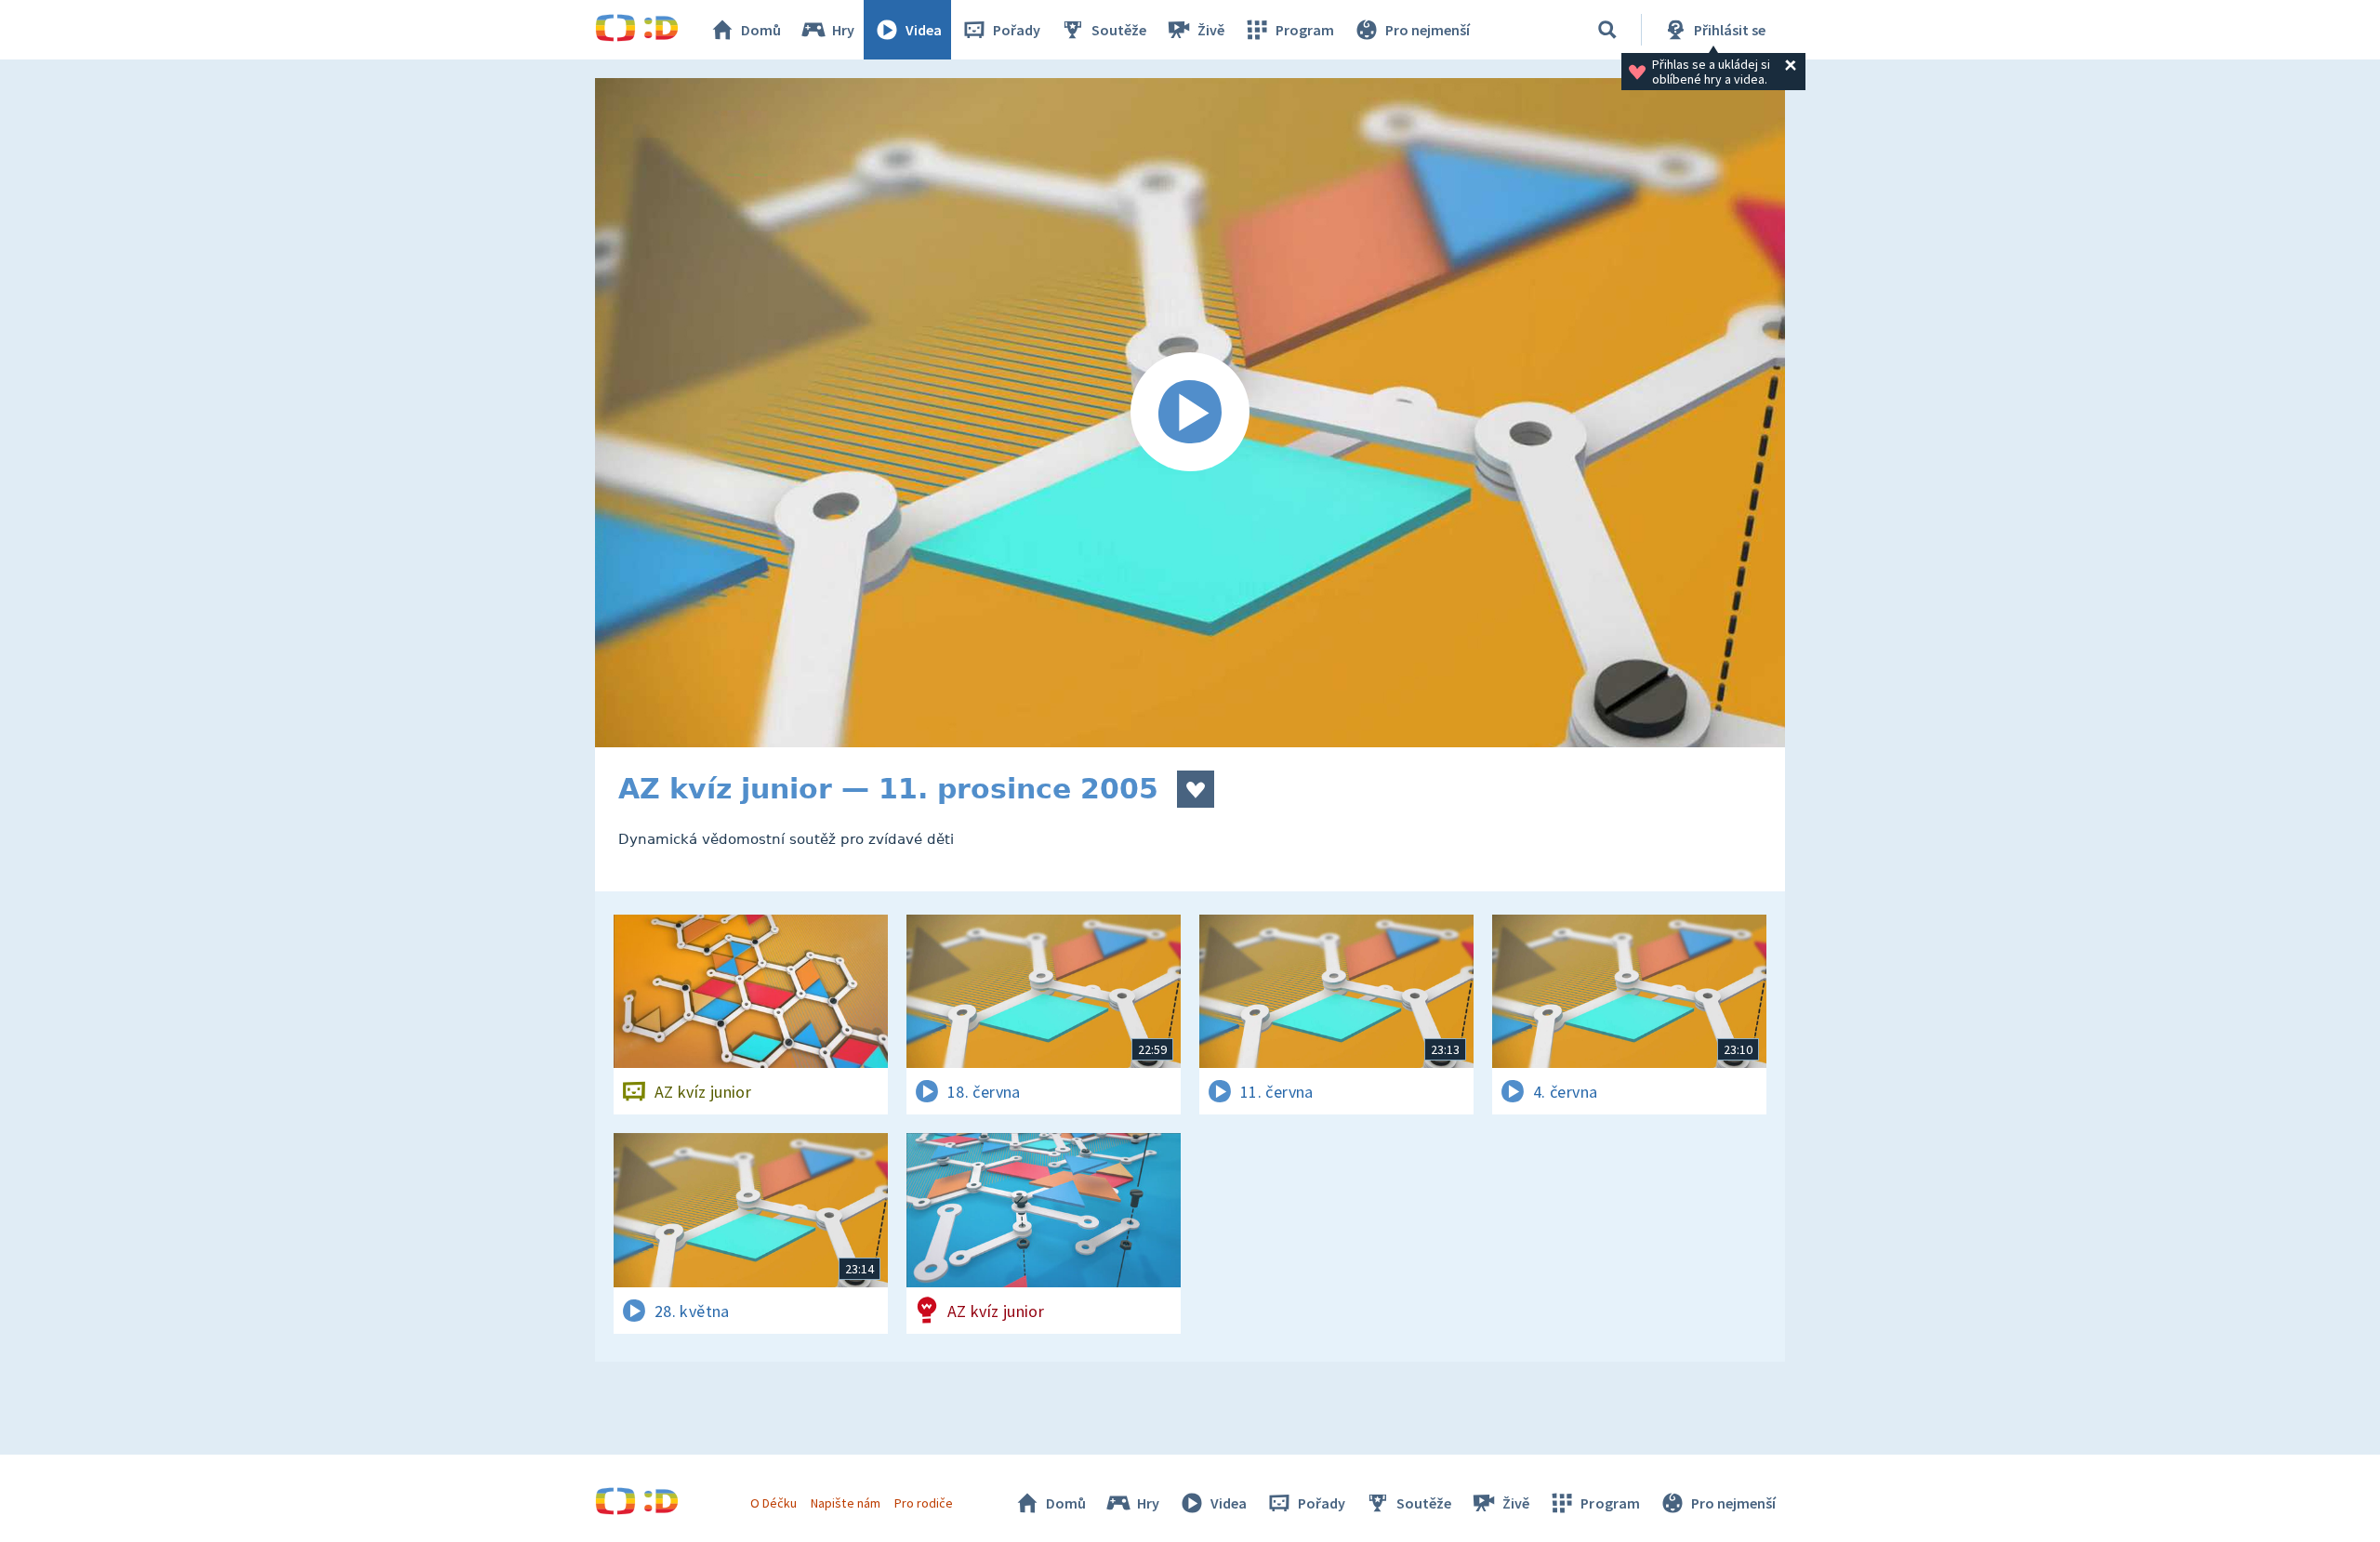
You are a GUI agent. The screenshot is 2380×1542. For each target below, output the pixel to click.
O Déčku (773, 1503)
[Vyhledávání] (1607, 30)
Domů (761, 30)
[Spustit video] (1190, 413)
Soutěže (1119, 30)
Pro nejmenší (1428, 30)
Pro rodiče (924, 1503)
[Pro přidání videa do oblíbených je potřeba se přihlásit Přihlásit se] (1196, 789)
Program (1305, 30)
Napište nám (845, 1503)
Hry (843, 30)
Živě (1211, 30)
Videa (924, 30)
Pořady (1017, 30)
